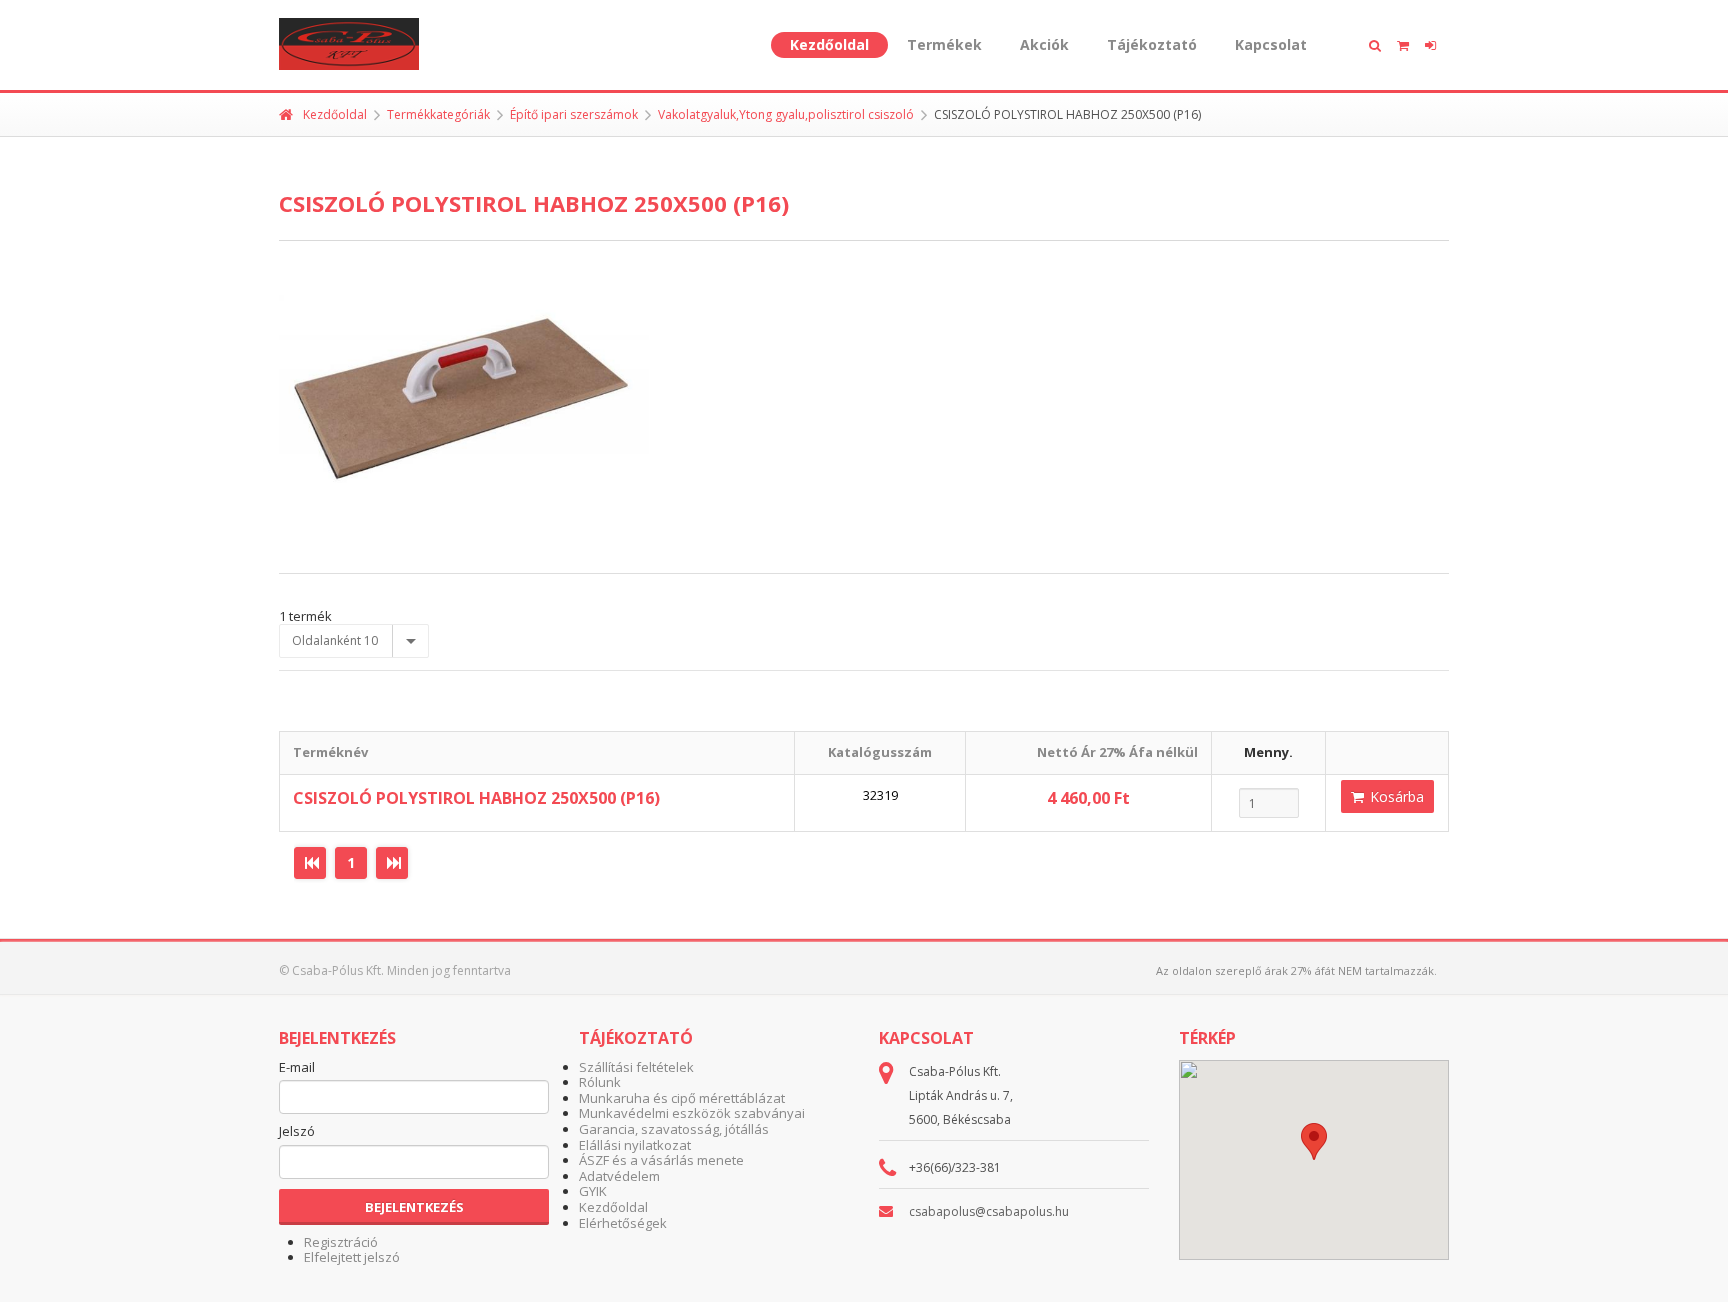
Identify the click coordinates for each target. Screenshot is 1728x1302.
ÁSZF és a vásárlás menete (661, 1160)
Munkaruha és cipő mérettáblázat (682, 1098)
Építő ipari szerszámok (574, 114)
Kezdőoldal (829, 44)
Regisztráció (341, 1242)
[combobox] (354, 641)
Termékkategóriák (438, 114)
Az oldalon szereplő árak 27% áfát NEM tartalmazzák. (1296, 970)
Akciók (1044, 44)
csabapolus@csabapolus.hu (989, 1211)
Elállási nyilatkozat (635, 1145)
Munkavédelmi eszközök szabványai (692, 1113)
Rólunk (600, 1082)
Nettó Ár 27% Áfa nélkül (1117, 752)
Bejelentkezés (414, 1207)
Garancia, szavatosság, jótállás (674, 1129)
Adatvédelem (619, 1176)
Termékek (944, 44)
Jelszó (297, 1132)
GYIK (593, 1191)
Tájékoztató (1152, 44)
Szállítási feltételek (636, 1067)
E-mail (297, 1068)
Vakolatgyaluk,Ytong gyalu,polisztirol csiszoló (786, 114)
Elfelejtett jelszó (352, 1257)
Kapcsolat (1271, 44)
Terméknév (330, 752)
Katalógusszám (880, 752)
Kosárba (1395, 796)
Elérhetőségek (623, 1223)
